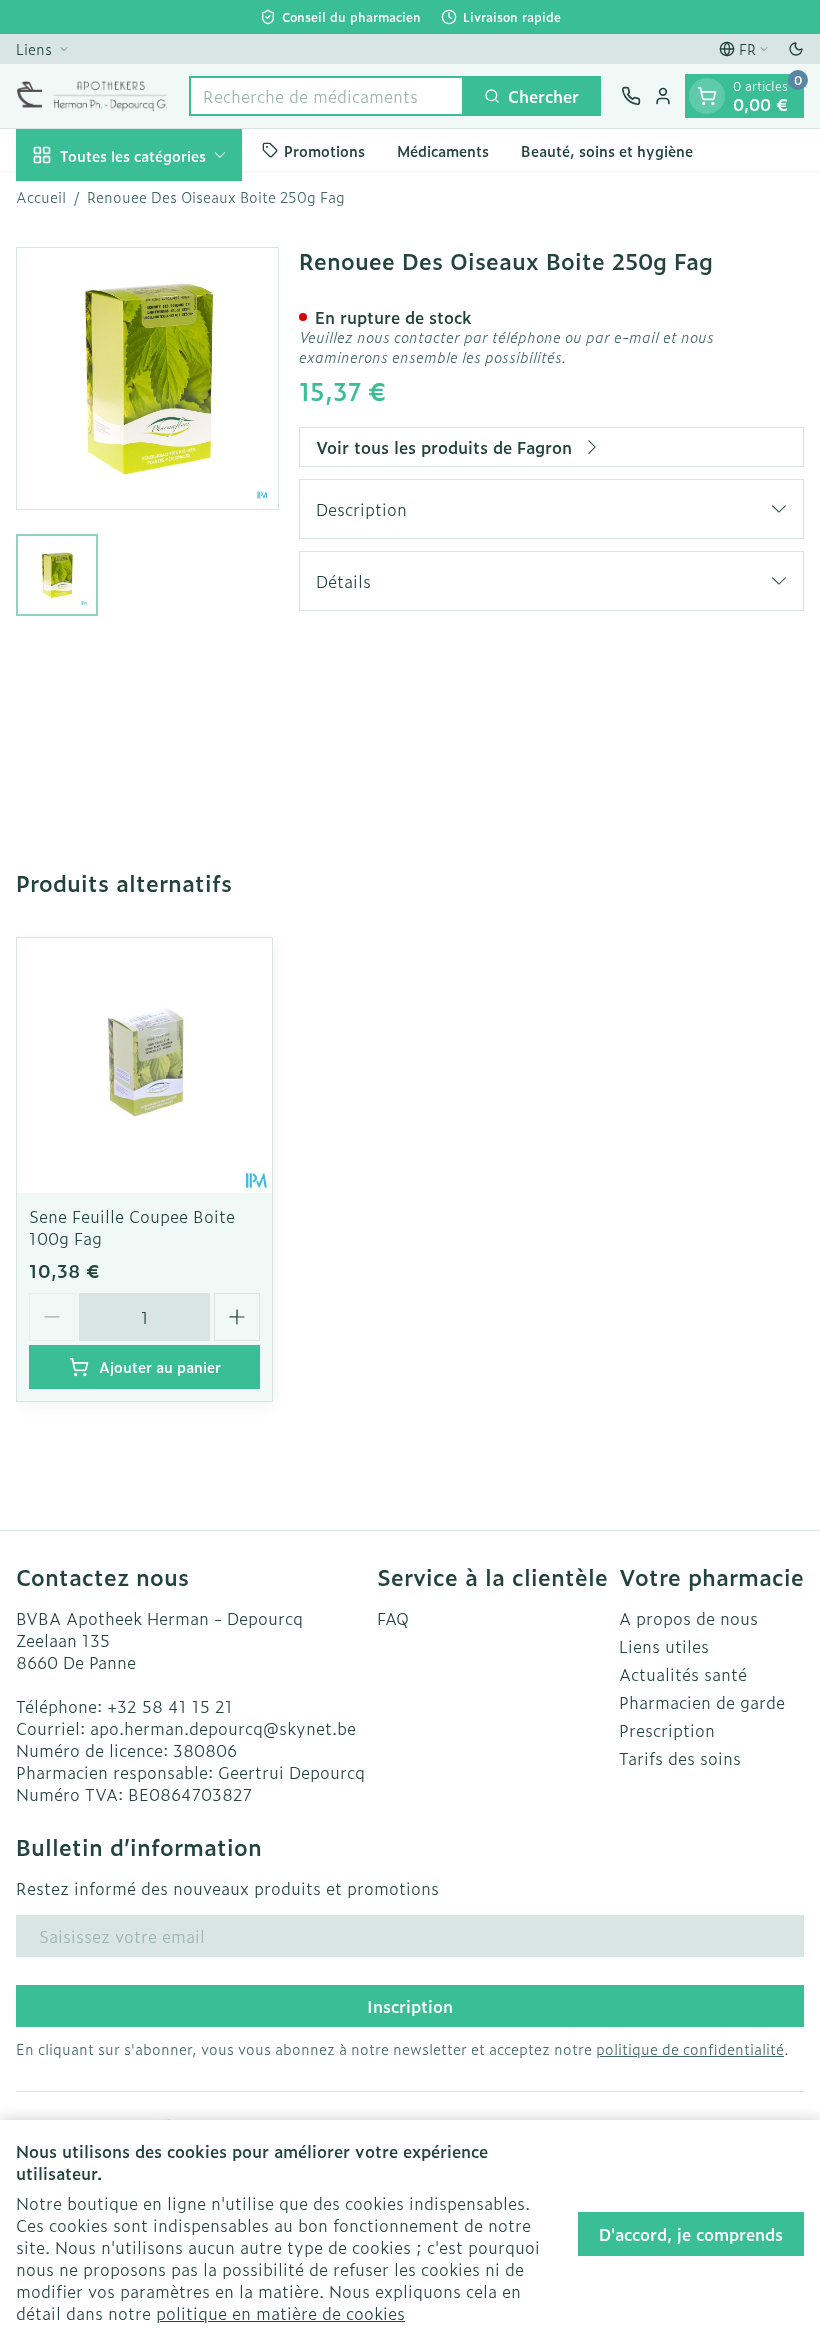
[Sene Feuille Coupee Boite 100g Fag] (144, 1065)
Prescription (667, 1730)
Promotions (324, 150)
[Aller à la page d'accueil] (92, 96)
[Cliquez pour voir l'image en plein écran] (147, 378)
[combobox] (326, 96)
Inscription (410, 2006)
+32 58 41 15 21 (170, 1706)
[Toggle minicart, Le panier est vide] (707, 96)
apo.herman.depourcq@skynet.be (223, 1728)
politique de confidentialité (690, 2048)
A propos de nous (688, 1618)
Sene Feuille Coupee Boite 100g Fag (132, 1227)
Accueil (41, 197)
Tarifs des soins (680, 1758)
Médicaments (443, 150)
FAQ (393, 1618)
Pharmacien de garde (702, 1702)
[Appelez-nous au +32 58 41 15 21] (631, 96)
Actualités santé (683, 1674)
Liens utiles (664, 1646)
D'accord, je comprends (691, 2234)
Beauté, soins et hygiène (607, 150)
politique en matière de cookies (280, 2313)
